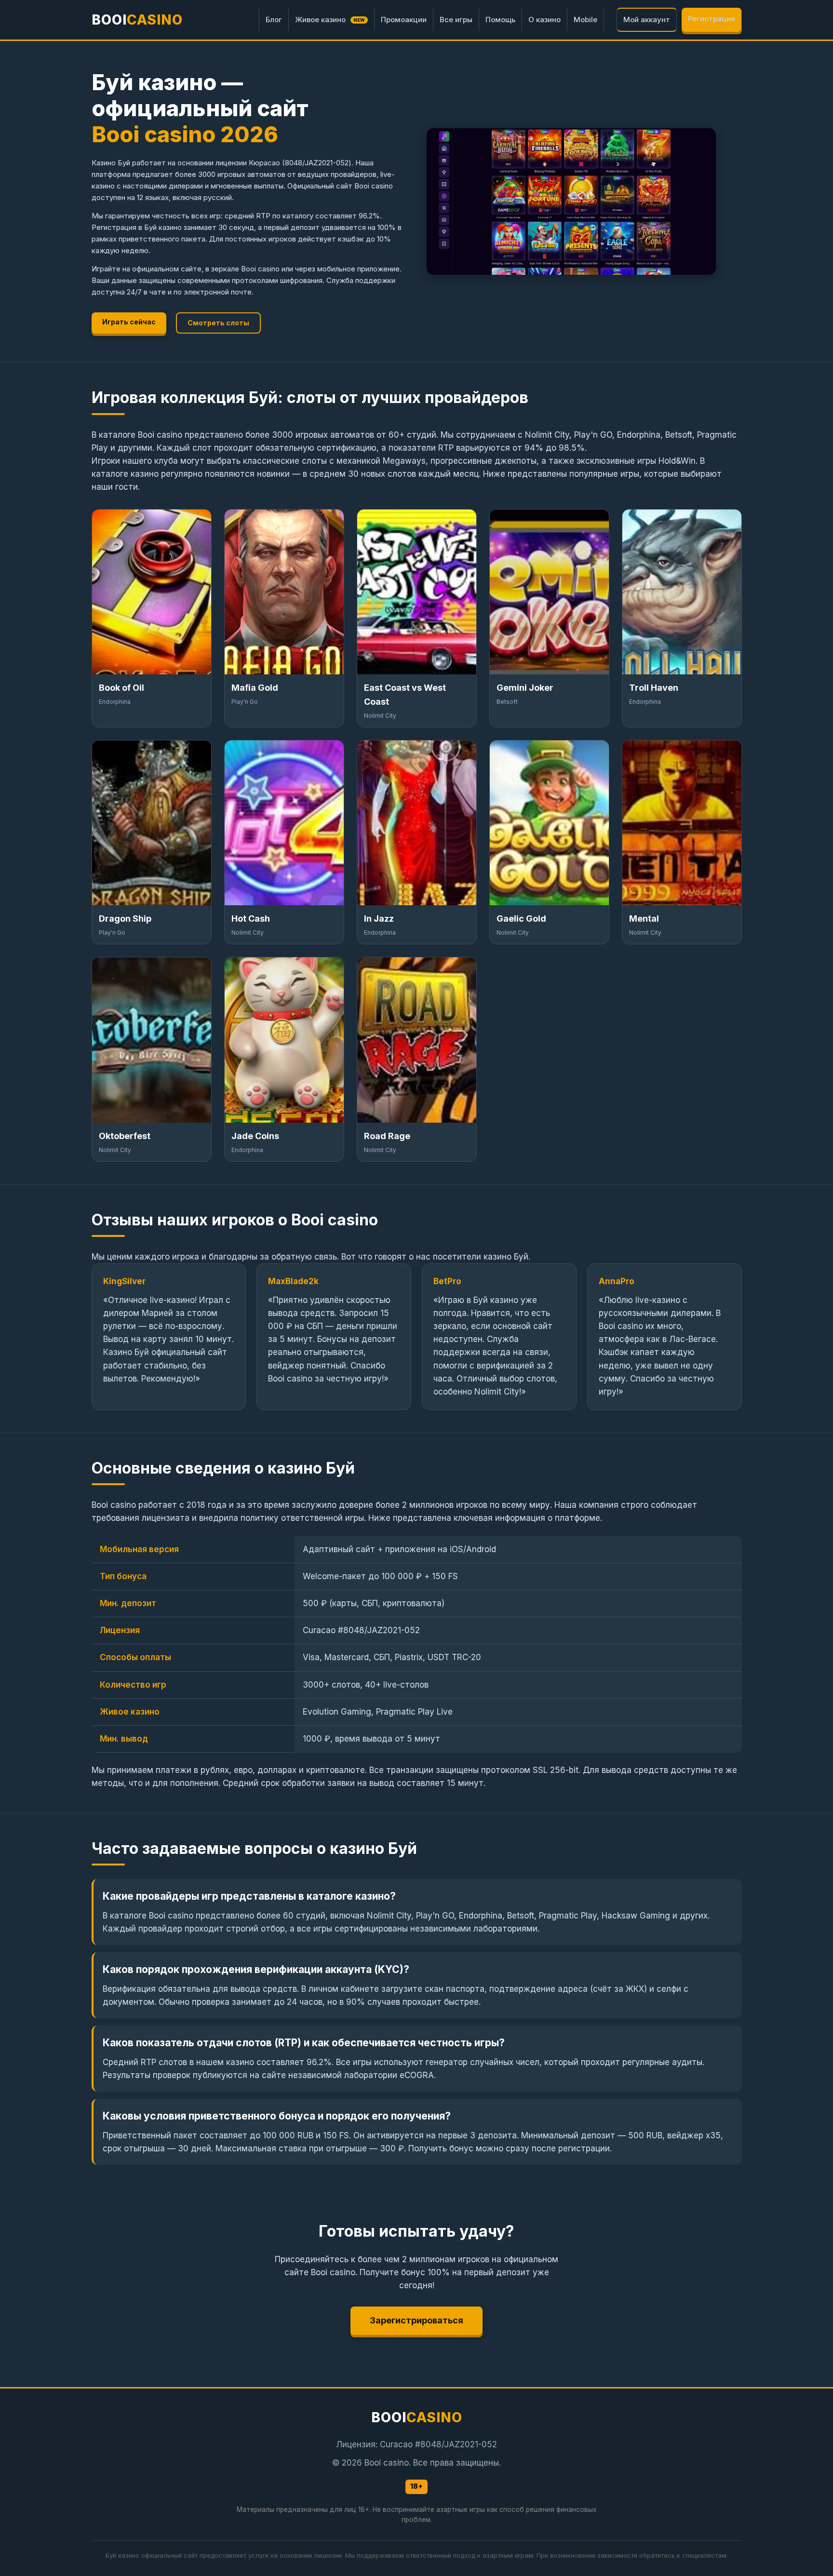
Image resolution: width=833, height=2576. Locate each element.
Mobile (585, 20)
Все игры (456, 20)
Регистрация (712, 19)
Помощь (500, 20)
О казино (544, 20)
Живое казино (330, 20)
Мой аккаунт (647, 20)
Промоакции (404, 20)
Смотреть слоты (218, 323)
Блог (274, 20)
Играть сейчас (129, 322)
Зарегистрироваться (416, 2320)
